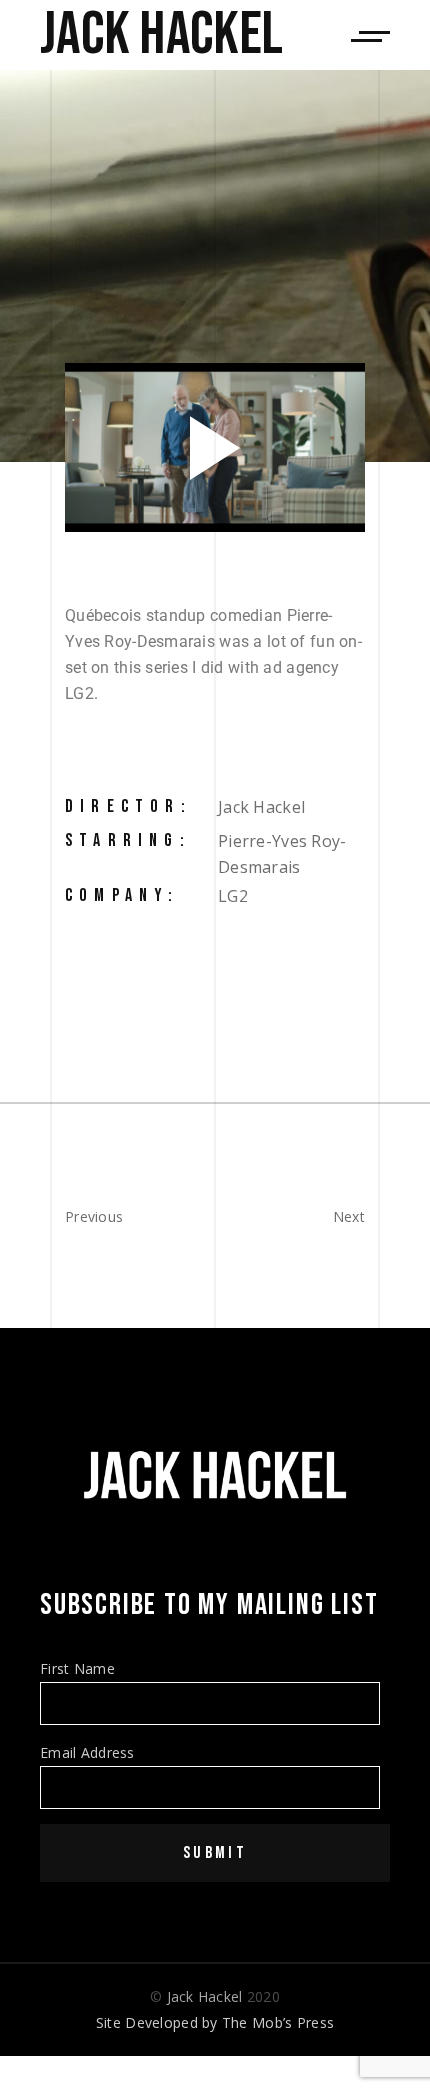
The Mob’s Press (278, 2022)
